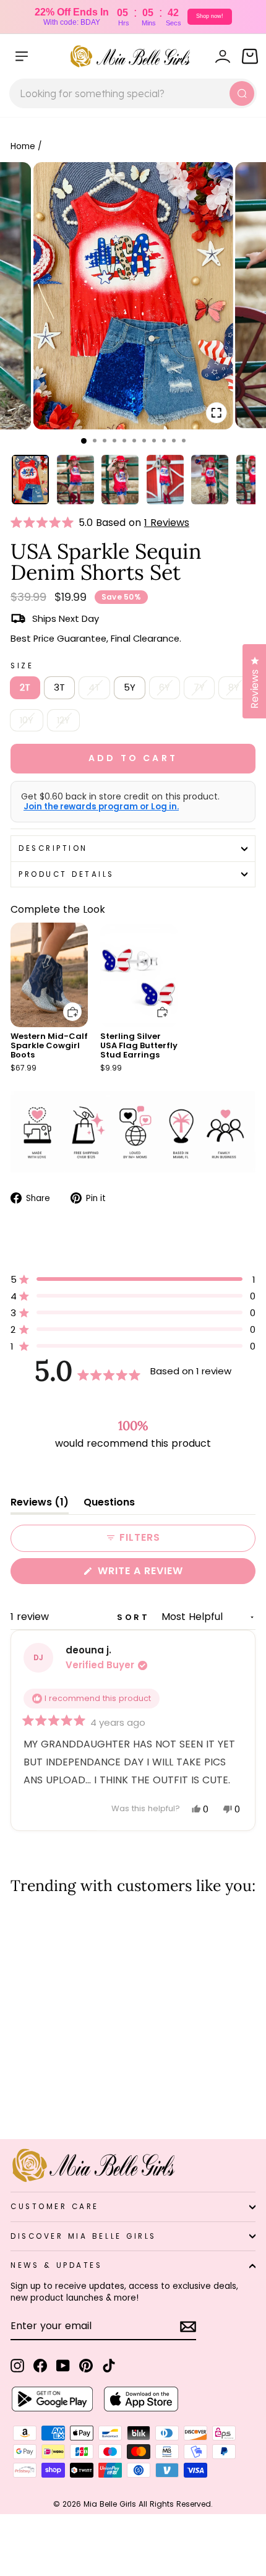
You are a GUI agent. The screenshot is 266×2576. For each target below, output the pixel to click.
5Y (130, 687)
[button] (45, 523)
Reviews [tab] (40, 1505)
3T (59, 687)
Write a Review (165, 1574)
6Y (165, 687)
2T (25, 687)
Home (23, 146)
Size (22, 666)
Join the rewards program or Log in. (101, 807)
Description (53, 848)
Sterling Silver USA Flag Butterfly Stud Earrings (139, 1045)
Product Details (66, 874)
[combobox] (133, 93)
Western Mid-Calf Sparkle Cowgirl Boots (49, 1045)
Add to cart (65, 1003)
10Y (27, 720)
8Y (234, 687)
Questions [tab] (109, 1505)
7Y (199, 687)
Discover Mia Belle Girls (84, 2236)
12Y (63, 720)
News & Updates (56, 2265)
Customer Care (55, 2207)
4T (94, 687)
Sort (135, 1617)
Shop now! (210, 16)
